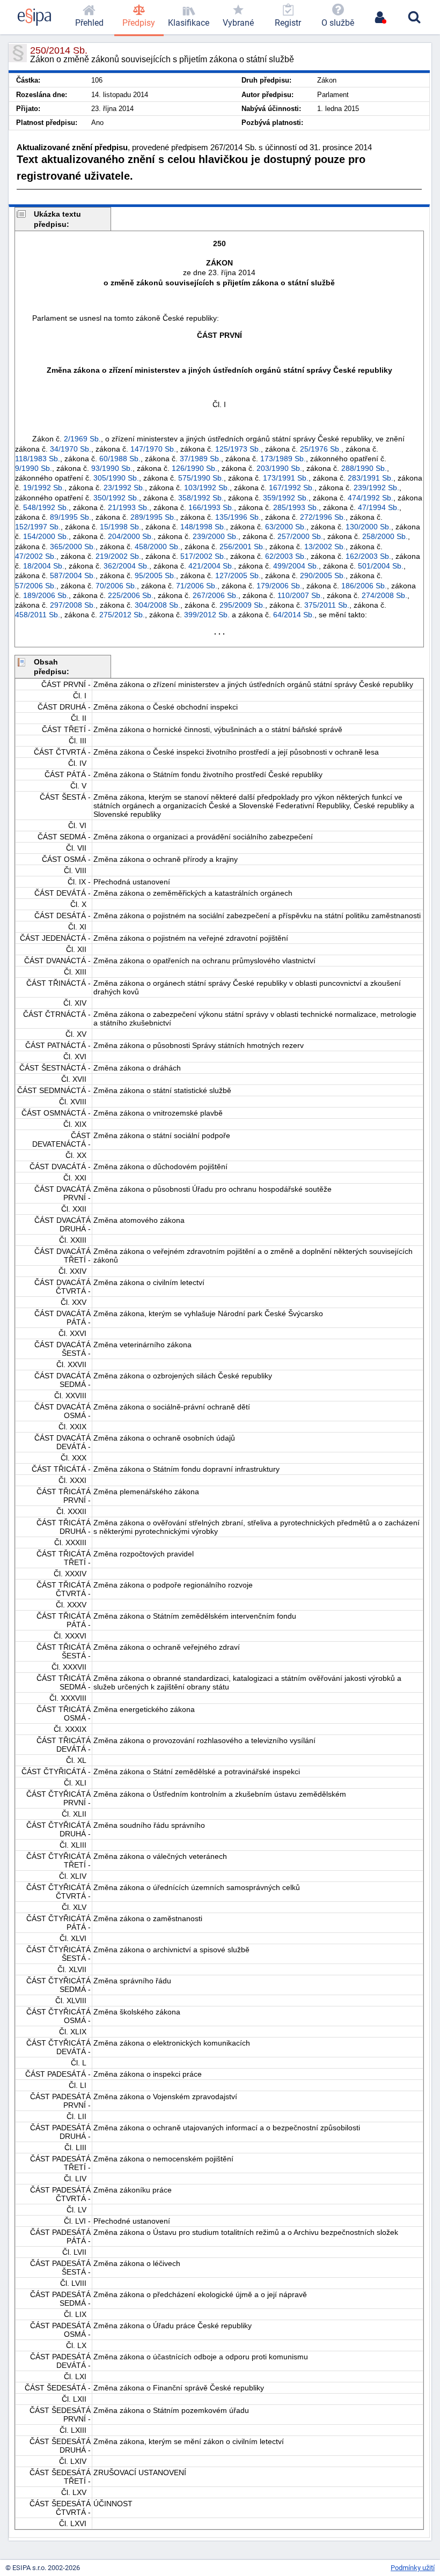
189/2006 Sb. (46, 595)
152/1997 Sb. (38, 527)
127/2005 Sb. (238, 575)
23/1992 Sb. (124, 488)
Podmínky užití (413, 2568)
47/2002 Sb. (36, 556)
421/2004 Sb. (211, 566)
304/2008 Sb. (157, 605)
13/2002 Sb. (325, 547)
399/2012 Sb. (207, 615)
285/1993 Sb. (296, 507)
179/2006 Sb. (279, 586)
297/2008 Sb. (73, 605)
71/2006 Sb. (197, 586)
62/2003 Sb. (286, 556)
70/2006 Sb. (116, 586)
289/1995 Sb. (153, 517)
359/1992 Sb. (286, 498)
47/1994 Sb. (379, 507)
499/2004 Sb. (296, 566)
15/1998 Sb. (120, 527)
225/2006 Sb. (131, 595)
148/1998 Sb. (203, 527)
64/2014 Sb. (294, 615)
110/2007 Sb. (300, 595)
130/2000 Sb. (368, 527)
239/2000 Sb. (215, 536)
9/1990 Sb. (34, 468)
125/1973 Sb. (238, 449)
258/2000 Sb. (385, 536)
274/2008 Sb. (384, 595)
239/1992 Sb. (376, 488)
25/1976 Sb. (321, 449)
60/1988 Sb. (120, 459)
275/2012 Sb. (122, 615)
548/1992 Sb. (46, 507)
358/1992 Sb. (201, 498)
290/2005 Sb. (323, 575)
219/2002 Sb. (118, 556)
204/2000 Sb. (131, 536)
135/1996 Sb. (238, 517)
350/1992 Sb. (116, 498)
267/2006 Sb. (215, 595)
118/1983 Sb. (38, 459)
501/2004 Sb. (381, 566)
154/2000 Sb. (46, 536)
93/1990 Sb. (112, 468)
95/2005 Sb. (155, 575)
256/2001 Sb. (242, 547)
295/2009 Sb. (242, 605)
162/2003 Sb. (368, 556)
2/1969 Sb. (82, 439)
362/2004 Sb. (126, 566)
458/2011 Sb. (38, 615)
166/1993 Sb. (211, 507)
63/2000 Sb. (286, 527)
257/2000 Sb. (300, 536)
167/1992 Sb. (292, 488)
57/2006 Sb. (36, 586)
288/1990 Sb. (364, 468)
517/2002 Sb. (203, 556)
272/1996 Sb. (323, 517)
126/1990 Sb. (195, 468)
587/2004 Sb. (73, 575)
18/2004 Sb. (44, 566)
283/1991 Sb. (371, 478)
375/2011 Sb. (327, 605)
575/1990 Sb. (201, 478)
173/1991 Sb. (286, 478)
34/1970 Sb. (71, 449)
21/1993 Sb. (129, 507)
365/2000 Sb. (73, 547)
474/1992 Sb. (371, 498)
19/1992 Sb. (44, 488)
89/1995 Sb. (71, 517)
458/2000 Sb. (157, 547)
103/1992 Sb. (207, 488)
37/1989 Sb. (200, 459)
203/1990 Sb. (279, 468)
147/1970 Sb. (153, 449)
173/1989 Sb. (283, 459)
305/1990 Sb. (116, 478)
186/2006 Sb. (364, 586)
